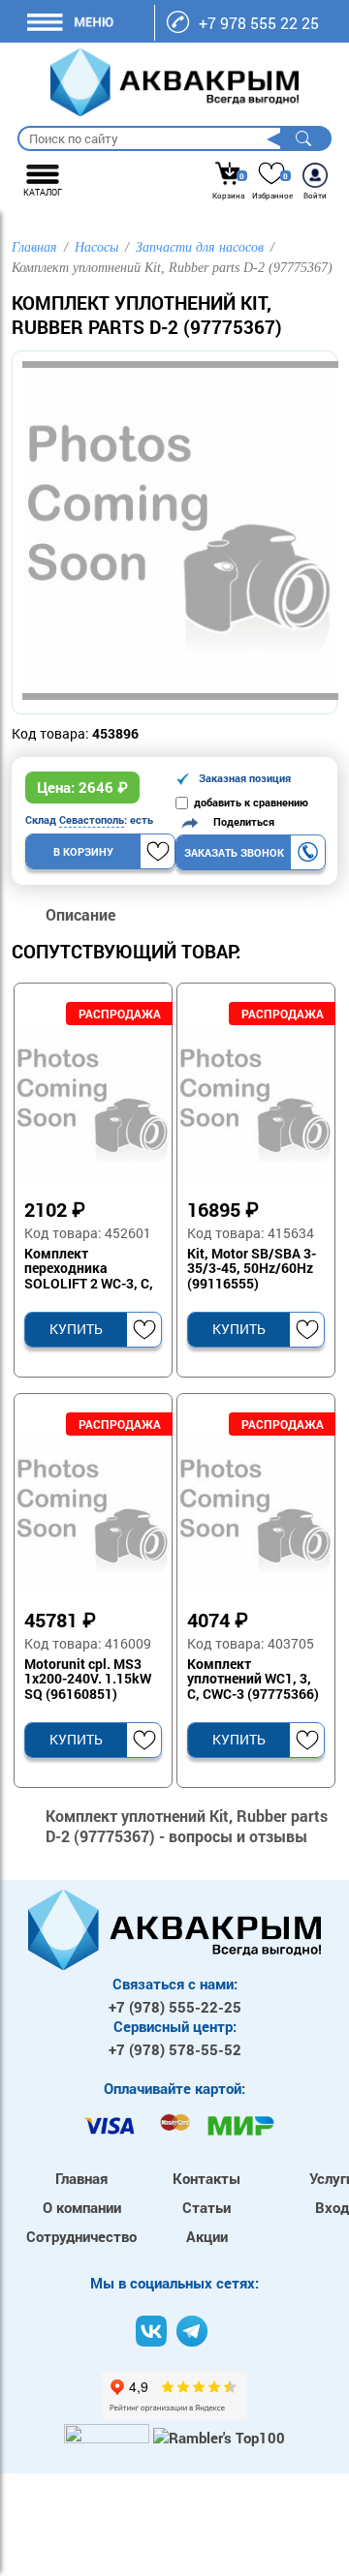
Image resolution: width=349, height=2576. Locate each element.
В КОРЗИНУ (83, 851)
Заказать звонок (234, 852)
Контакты (206, 2178)
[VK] (151, 2331)
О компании (82, 2207)
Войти (315, 196)
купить (76, 1329)
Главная (81, 2178)
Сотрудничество (81, 2236)
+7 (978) (175, 2007)
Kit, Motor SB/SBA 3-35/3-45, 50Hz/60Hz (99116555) (252, 1269)
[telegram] (192, 2331)
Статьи (206, 2207)
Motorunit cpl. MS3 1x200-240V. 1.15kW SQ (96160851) (88, 1680)
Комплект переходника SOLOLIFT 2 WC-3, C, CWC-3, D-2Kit (89, 1269)
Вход (332, 2207)
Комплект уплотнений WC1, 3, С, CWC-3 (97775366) (253, 1680)
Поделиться (239, 821)
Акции (207, 2236)
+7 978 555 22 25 (259, 23)
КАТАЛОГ (43, 192)
